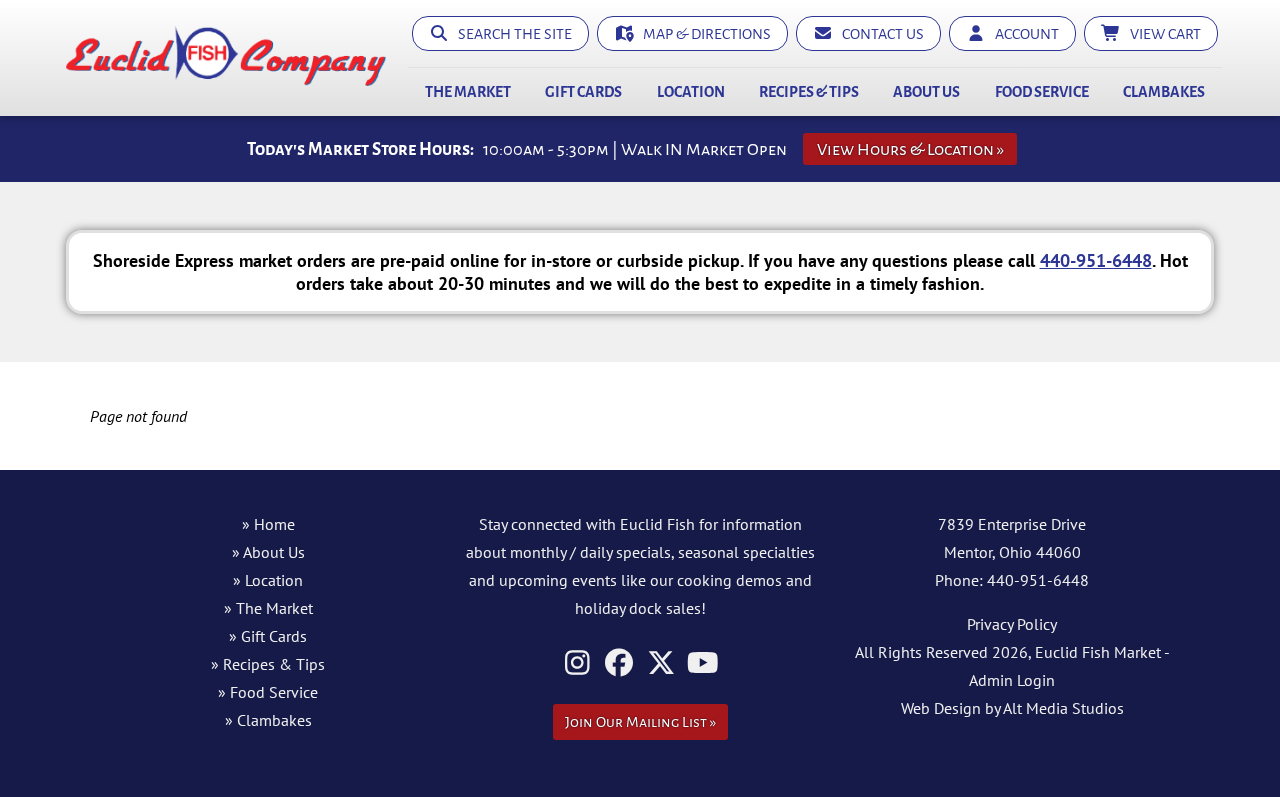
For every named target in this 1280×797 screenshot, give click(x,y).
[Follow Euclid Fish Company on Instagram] (577, 662)
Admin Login (1012, 680)
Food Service (1042, 92)
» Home (268, 524)
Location (691, 92)
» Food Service (268, 692)
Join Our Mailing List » (640, 722)
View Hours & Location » (910, 149)
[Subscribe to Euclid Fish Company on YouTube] (703, 662)
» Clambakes (268, 720)
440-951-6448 (1096, 260)
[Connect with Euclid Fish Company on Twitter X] (661, 662)
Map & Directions (702, 34)
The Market (468, 92)
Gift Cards (583, 92)
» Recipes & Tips (268, 664)
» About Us (268, 552)
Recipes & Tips (809, 92)
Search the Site (510, 34)
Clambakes (1164, 92)
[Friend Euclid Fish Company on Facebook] (619, 662)
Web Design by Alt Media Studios (1012, 708)
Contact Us (878, 34)
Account (1022, 34)
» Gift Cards (268, 636)
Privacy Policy (1012, 624)
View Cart (1161, 34)
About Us (926, 92)
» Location (268, 580)
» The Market (268, 608)
